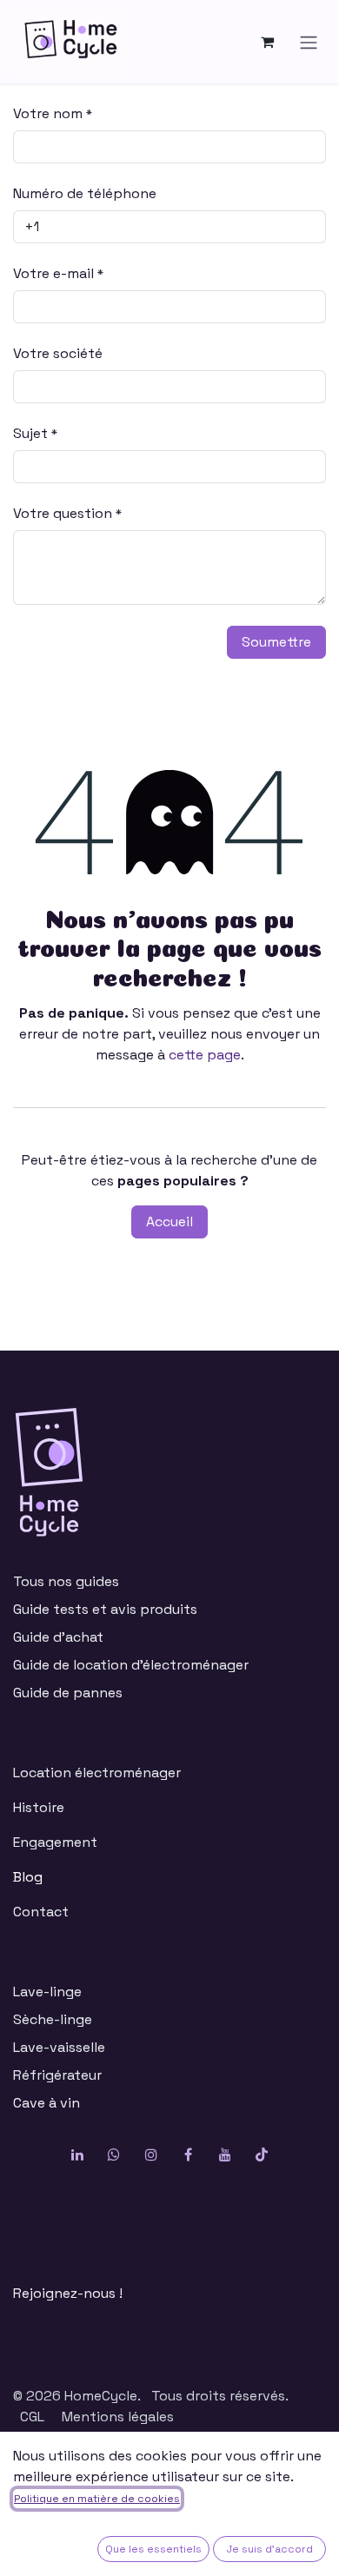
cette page (205, 1055)
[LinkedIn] (77, 2154)
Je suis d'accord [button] (270, 2549)
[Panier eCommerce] (267, 42)
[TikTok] (262, 2154)
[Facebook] (188, 2154)
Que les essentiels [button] (153, 2549)
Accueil (169, 1222)
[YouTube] (225, 2154)
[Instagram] (151, 2154)
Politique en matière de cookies (97, 2499)
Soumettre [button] (276, 642)
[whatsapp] (114, 2154)
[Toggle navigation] (309, 41)
